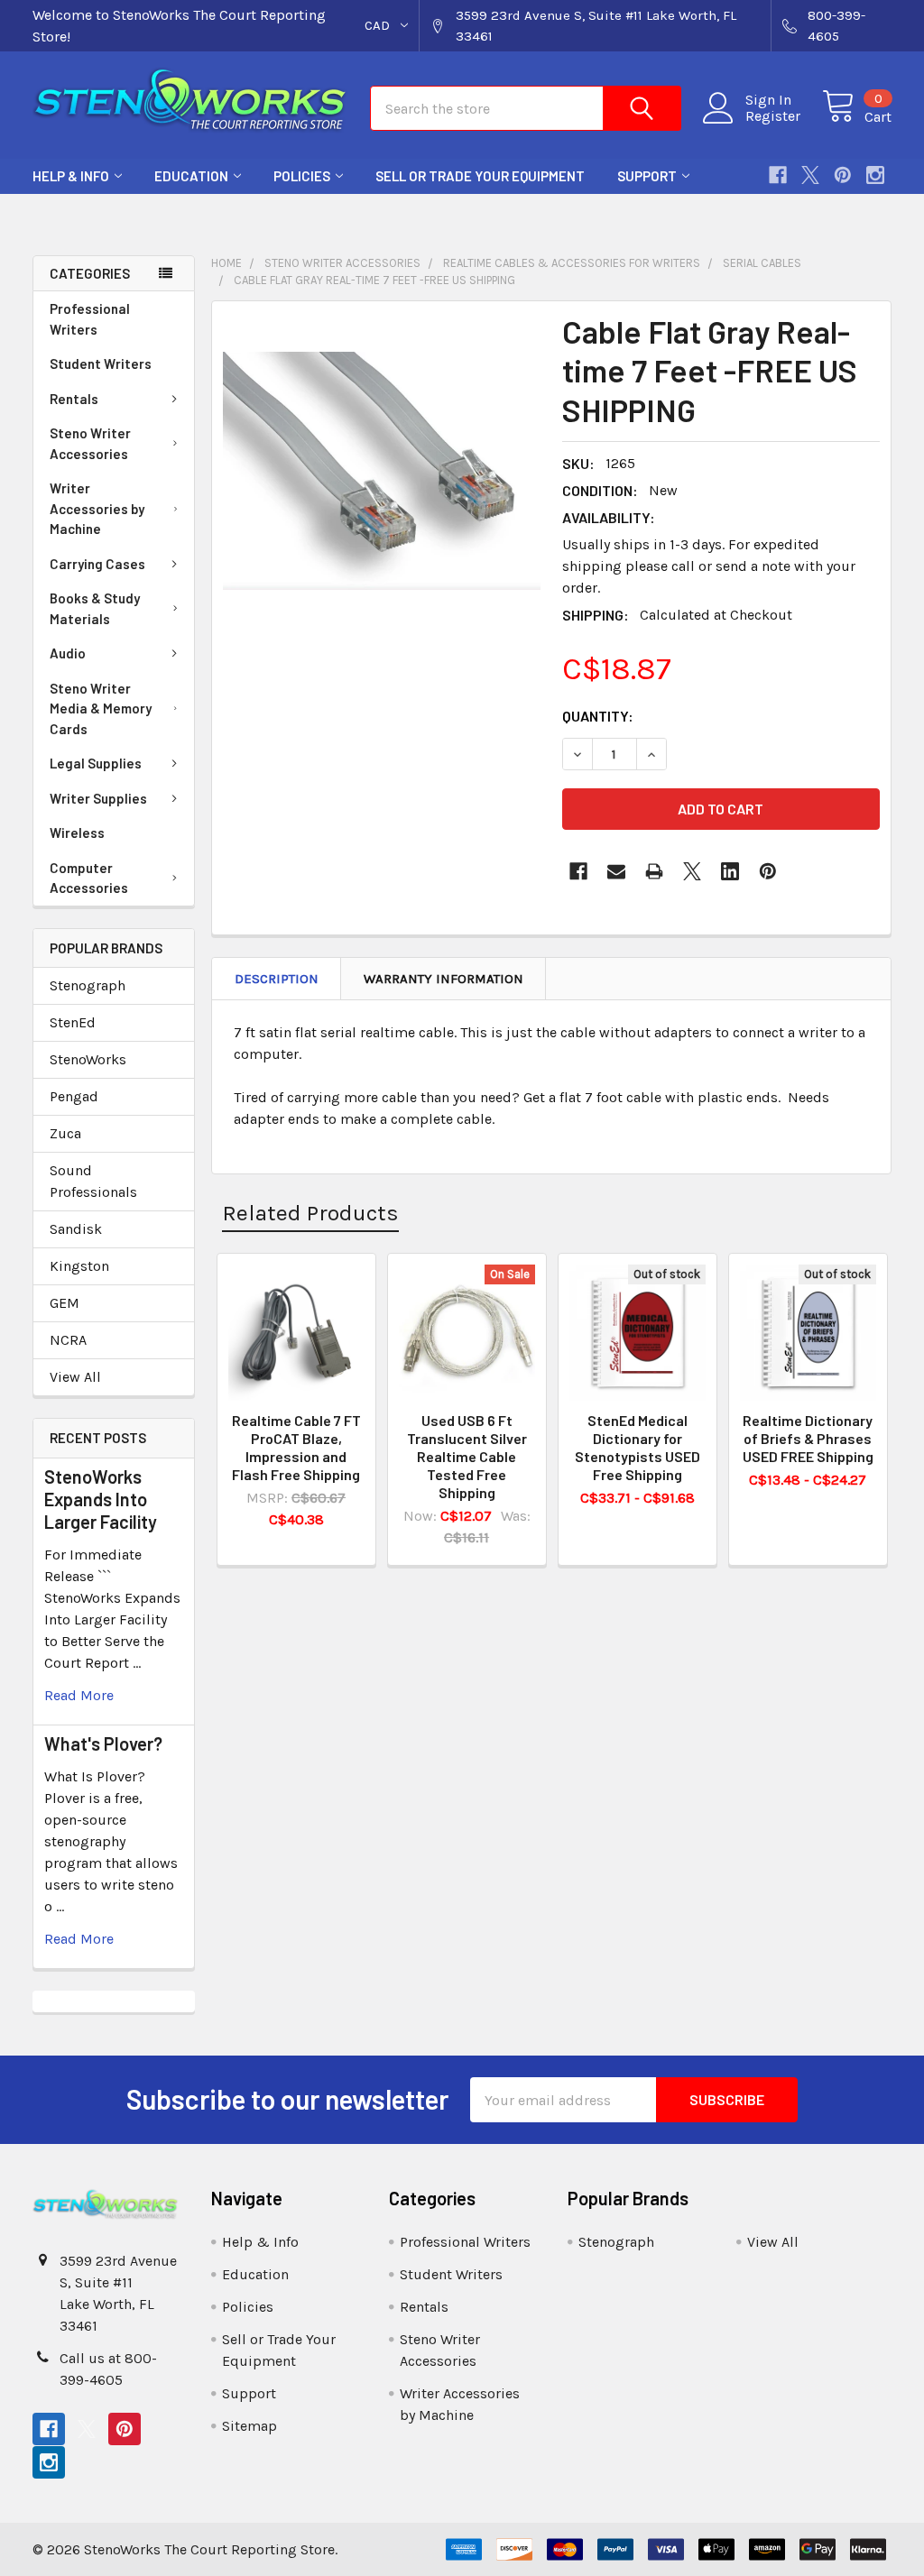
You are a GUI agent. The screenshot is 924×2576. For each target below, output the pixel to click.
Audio (68, 653)
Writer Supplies (98, 798)
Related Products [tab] (310, 1213)
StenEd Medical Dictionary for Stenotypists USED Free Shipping (638, 1447)
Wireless (77, 833)
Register (773, 116)
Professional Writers (90, 319)
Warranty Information (444, 979)
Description (277, 979)
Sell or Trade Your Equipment (480, 176)
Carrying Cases (97, 564)
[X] (810, 175)
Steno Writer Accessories (90, 443)
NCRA (68, 1340)
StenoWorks (88, 1059)
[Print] (654, 871)
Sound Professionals (93, 1181)
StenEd (73, 1022)
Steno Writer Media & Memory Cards (101, 708)
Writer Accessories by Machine (97, 508)
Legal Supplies (96, 763)
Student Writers (101, 363)
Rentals (74, 399)
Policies (302, 176)
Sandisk (76, 1229)
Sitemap (249, 2426)
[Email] (616, 871)
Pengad (74, 1096)
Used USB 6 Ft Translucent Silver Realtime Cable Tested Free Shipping (467, 1456)
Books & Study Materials (95, 608)
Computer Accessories (89, 878)
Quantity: (598, 716)
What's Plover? (103, 1743)
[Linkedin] (730, 871)
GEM (65, 1303)
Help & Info (71, 176)
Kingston (79, 1266)
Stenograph (88, 985)
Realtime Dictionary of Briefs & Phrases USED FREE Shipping (808, 1438)
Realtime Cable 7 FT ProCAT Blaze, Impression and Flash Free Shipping (296, 1447)
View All (75, 1377)
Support (647, 176)
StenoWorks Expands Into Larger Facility (101, 1499)
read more (79, 1695)
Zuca (65, 1133)
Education (191, 176)
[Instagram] (875, 175)
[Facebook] (778, 175)
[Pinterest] (843, 175)
